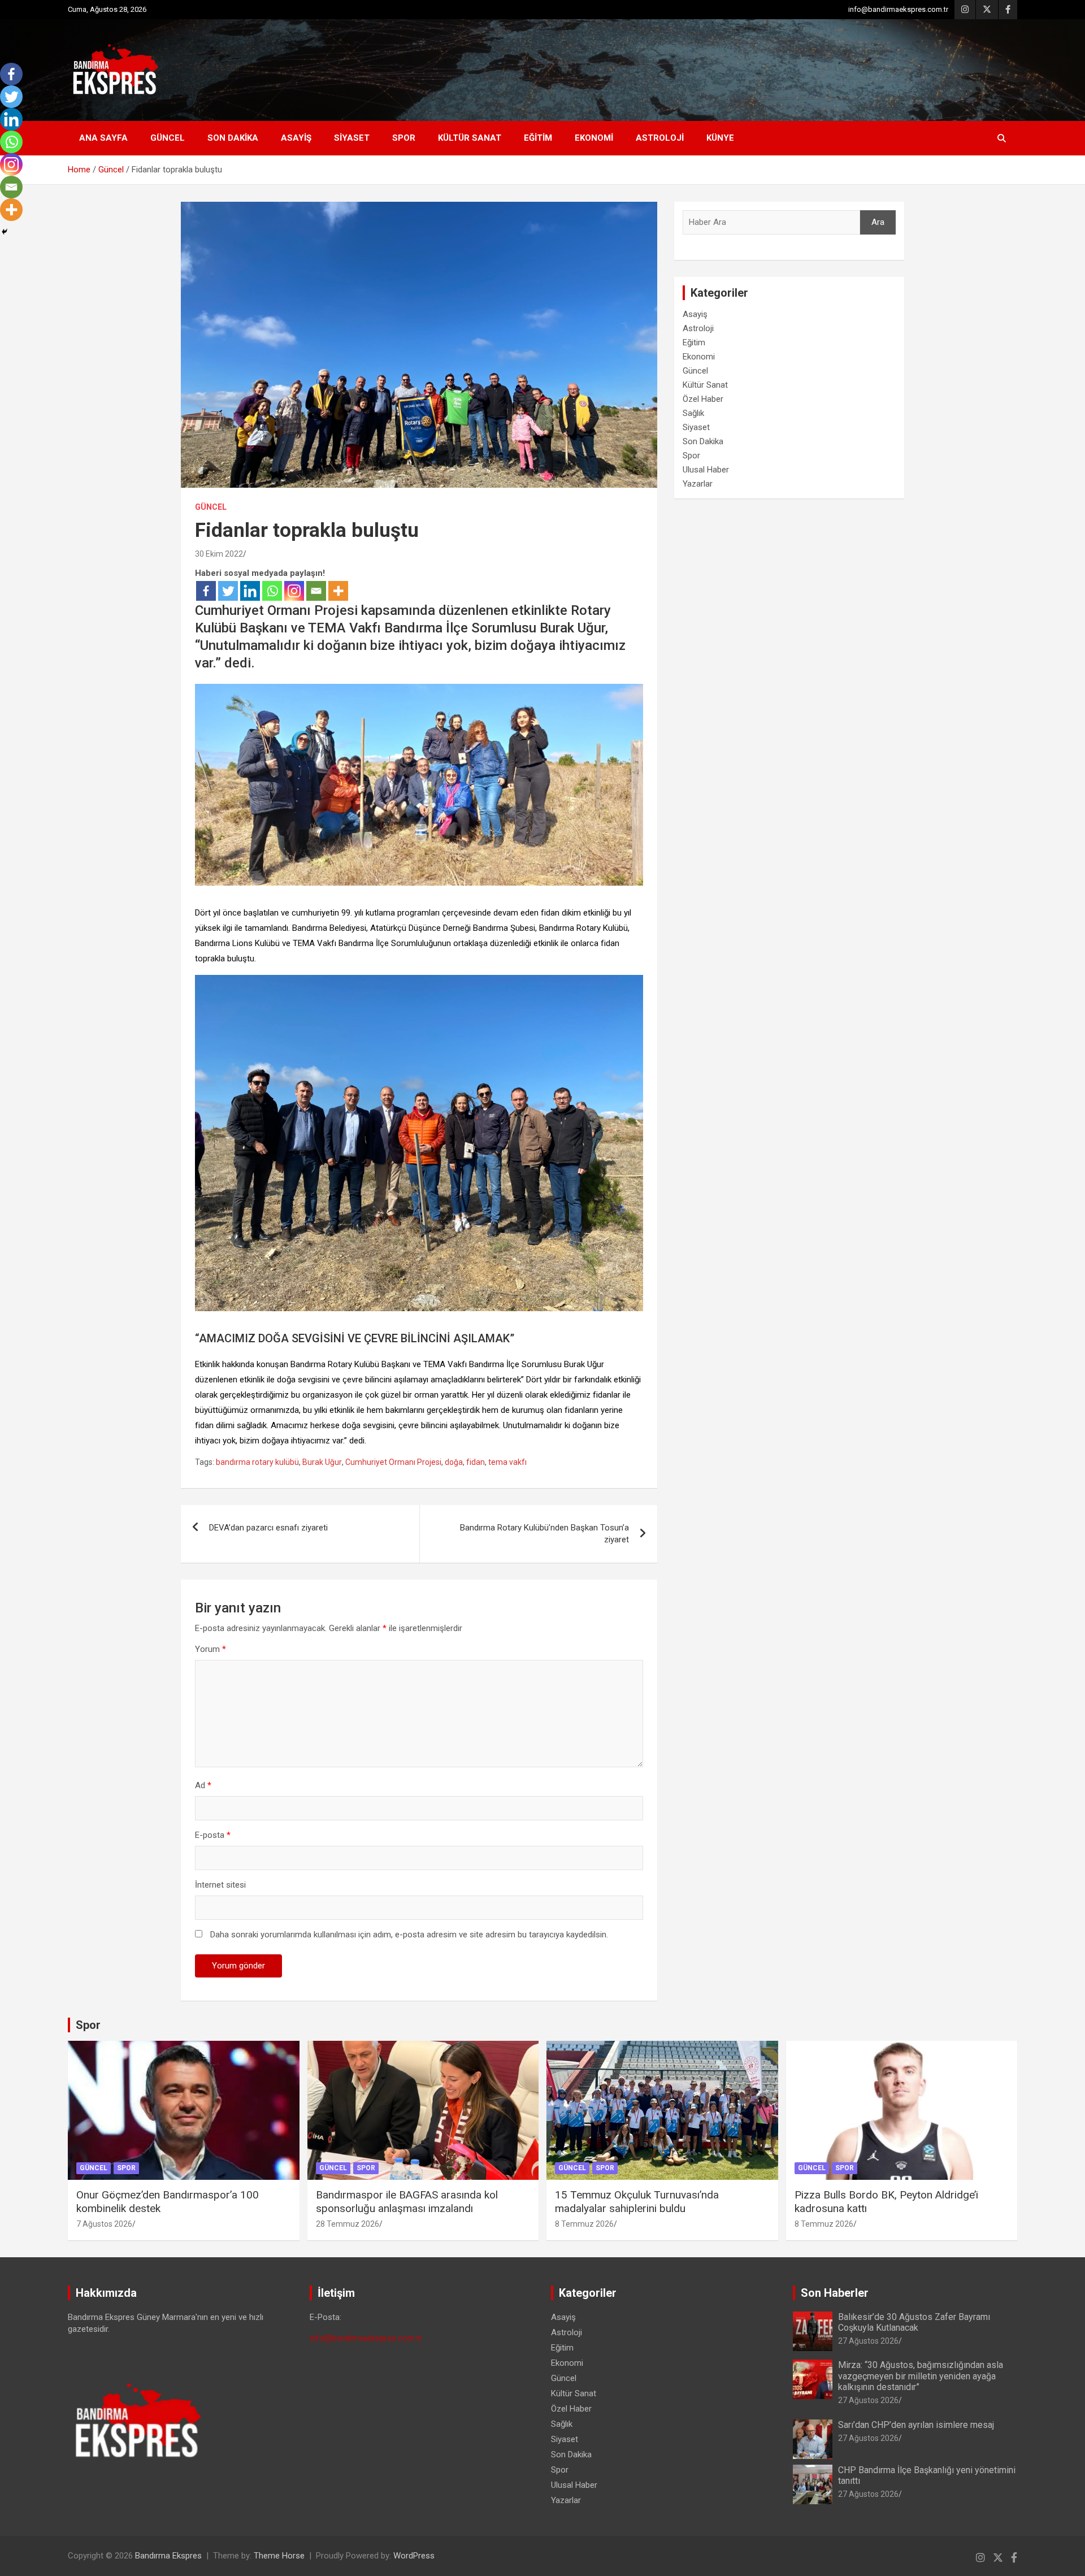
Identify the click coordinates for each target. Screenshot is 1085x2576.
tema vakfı (507, 1462)
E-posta (213, 1835)
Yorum (211, 1649)
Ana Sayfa (103, 138)
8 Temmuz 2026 (584, 2224)
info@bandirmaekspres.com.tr (898, 9)
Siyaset (352, 138)
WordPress (414, 2556)
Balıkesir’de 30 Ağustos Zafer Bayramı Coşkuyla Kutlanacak (914, 2322)
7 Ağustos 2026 (104, 2224)
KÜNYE (720, 138)
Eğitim (538, 138)
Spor (404, 138)
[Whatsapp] (272, 591)
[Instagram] (294, 591)
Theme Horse (279, 2556)
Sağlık (693, 413)
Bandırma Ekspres (168, 2556)
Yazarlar (698, 484)
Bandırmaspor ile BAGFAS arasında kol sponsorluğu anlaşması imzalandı (407, 2202)
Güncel (168, 138)
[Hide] (5, 232)
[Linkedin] (250, 591)
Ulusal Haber (706, 470)
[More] (338, 591)
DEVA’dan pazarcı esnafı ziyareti (268, 1528)
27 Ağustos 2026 (868, 2341)
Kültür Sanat (470, 138)
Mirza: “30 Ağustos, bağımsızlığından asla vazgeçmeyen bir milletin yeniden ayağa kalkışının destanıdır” (921, 2376)
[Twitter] (228, 591)
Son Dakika (233, 138)
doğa (454, 1462)
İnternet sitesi (220, 1885)
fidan (476, 1462)
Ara (878, 222)
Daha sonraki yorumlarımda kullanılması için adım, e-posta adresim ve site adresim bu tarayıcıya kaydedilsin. (409, 1935)
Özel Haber (703, 399)
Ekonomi (594, 138)
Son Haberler (835, 2293)
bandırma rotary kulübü (257, 1462)
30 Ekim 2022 (219, 554)
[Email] (316, 591)
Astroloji (660, 138)
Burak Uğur (322, 1462)
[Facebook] (206, 591)
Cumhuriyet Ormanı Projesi (393, 1462)
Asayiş (296, 138)
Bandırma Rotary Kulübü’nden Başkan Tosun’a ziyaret (544, 1534)
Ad (203, 1785)
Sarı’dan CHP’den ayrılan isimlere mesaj (916, 2425)
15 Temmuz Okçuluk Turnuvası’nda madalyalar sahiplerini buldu (637, 2202)
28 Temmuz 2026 (348, 2224)
